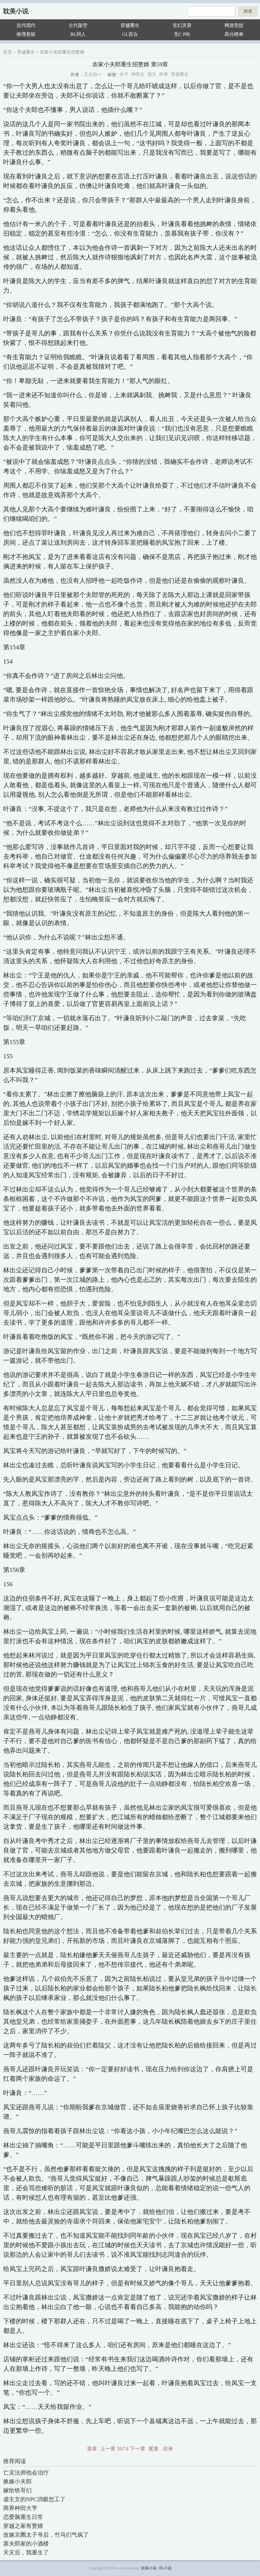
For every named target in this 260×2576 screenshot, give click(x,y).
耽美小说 (16, 11)
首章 (92, 2449)
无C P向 (182, 34)
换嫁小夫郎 (17, 2482)
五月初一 (93, 75)
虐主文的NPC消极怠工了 (34, 2499)
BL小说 (165, 2568)
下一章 (138, 2449)
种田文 (138, 74)
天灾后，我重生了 (26, 2553)
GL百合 (130, 34)
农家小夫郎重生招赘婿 (62, 52)
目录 (168, 2449)
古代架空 (78, 25)
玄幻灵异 (182, 25)
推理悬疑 (26, 34)
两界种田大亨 (20, 2508)
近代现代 (26, 25)
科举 (164, 74)
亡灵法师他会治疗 (26, 2473)
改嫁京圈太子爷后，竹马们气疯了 (46, 2535)
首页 (8, 52)
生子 (124, 74)
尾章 (153, 2449)
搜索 (248, 11)
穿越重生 (130, 25)
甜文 (152, 74)
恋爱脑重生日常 (23, 2517)
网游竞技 (234, 25)
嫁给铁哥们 (17, 2490)
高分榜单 (234, 34)
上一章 (108, 2449)
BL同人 (78, 34)
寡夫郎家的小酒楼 (26, 2544)
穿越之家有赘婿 (23, 2526)
